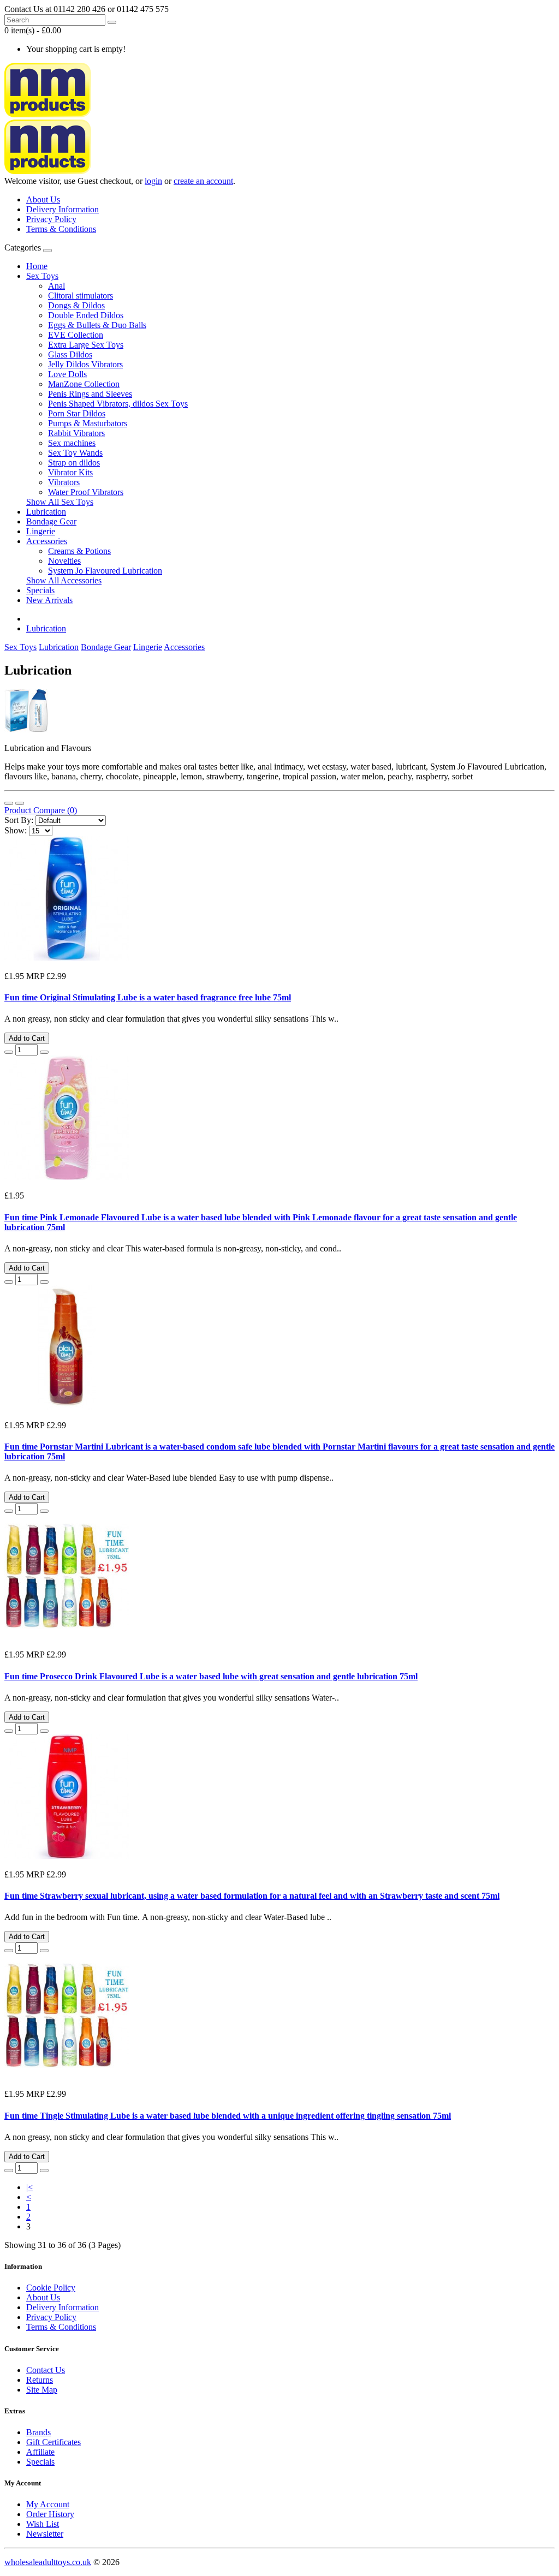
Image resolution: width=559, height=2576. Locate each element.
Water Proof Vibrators (86, 492)
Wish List (43, 2524)
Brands (38, 2432)
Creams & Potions (79, 551)
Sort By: (19, 820)
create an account (203, 181)
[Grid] (20, 803)
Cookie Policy (51, 2288)
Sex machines (72, 443)
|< (29, 2187)
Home (37, 266)
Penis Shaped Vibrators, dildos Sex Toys (118, 404)
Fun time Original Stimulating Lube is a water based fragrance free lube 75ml (148, 997)
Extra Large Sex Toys (86, 345)
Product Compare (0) (41, 810)
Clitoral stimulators (81, 296)
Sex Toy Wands (75, 453)
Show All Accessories (64, 580)
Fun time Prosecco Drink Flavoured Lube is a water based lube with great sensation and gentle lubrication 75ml (211, 1676)
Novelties (64, 561)
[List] (9, 803)
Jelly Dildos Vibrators (85, 364)
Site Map (42, 2390)
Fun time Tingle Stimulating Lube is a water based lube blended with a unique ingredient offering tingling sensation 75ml (228, 2116)
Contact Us (46, 2370)
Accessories (47, 541)
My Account (48, 2504)
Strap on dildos (74, 463)
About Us (43, 199)
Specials (40, 590)
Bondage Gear (51, 521)
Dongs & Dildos (76, 305)
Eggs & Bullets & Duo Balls (97, 325)
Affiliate (40, 2452)
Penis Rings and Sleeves (90, 394)
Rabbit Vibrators (76, 433)
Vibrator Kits (70, 472)
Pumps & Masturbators (88, 423)
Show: (16, 830)
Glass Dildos (70, 354)
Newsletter (45, 2534)
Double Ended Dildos (86, 315)
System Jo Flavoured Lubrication (105, 571)
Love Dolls (67, 374)
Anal (57, 286)
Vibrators (64, 482)
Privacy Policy (51, 219)
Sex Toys (42, 276)
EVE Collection (76, 335)
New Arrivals (49, 600)
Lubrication (46, 512)
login (153, 181)
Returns (40, 2380)
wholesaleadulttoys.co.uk (48, 2562)
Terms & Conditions (61, 229)
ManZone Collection (84, 384)
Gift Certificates (53, 2442)
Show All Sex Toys (60, 502)
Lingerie (41, 531)
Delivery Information (63, 209)
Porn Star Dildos (77, 413)
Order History (50, 2514)
